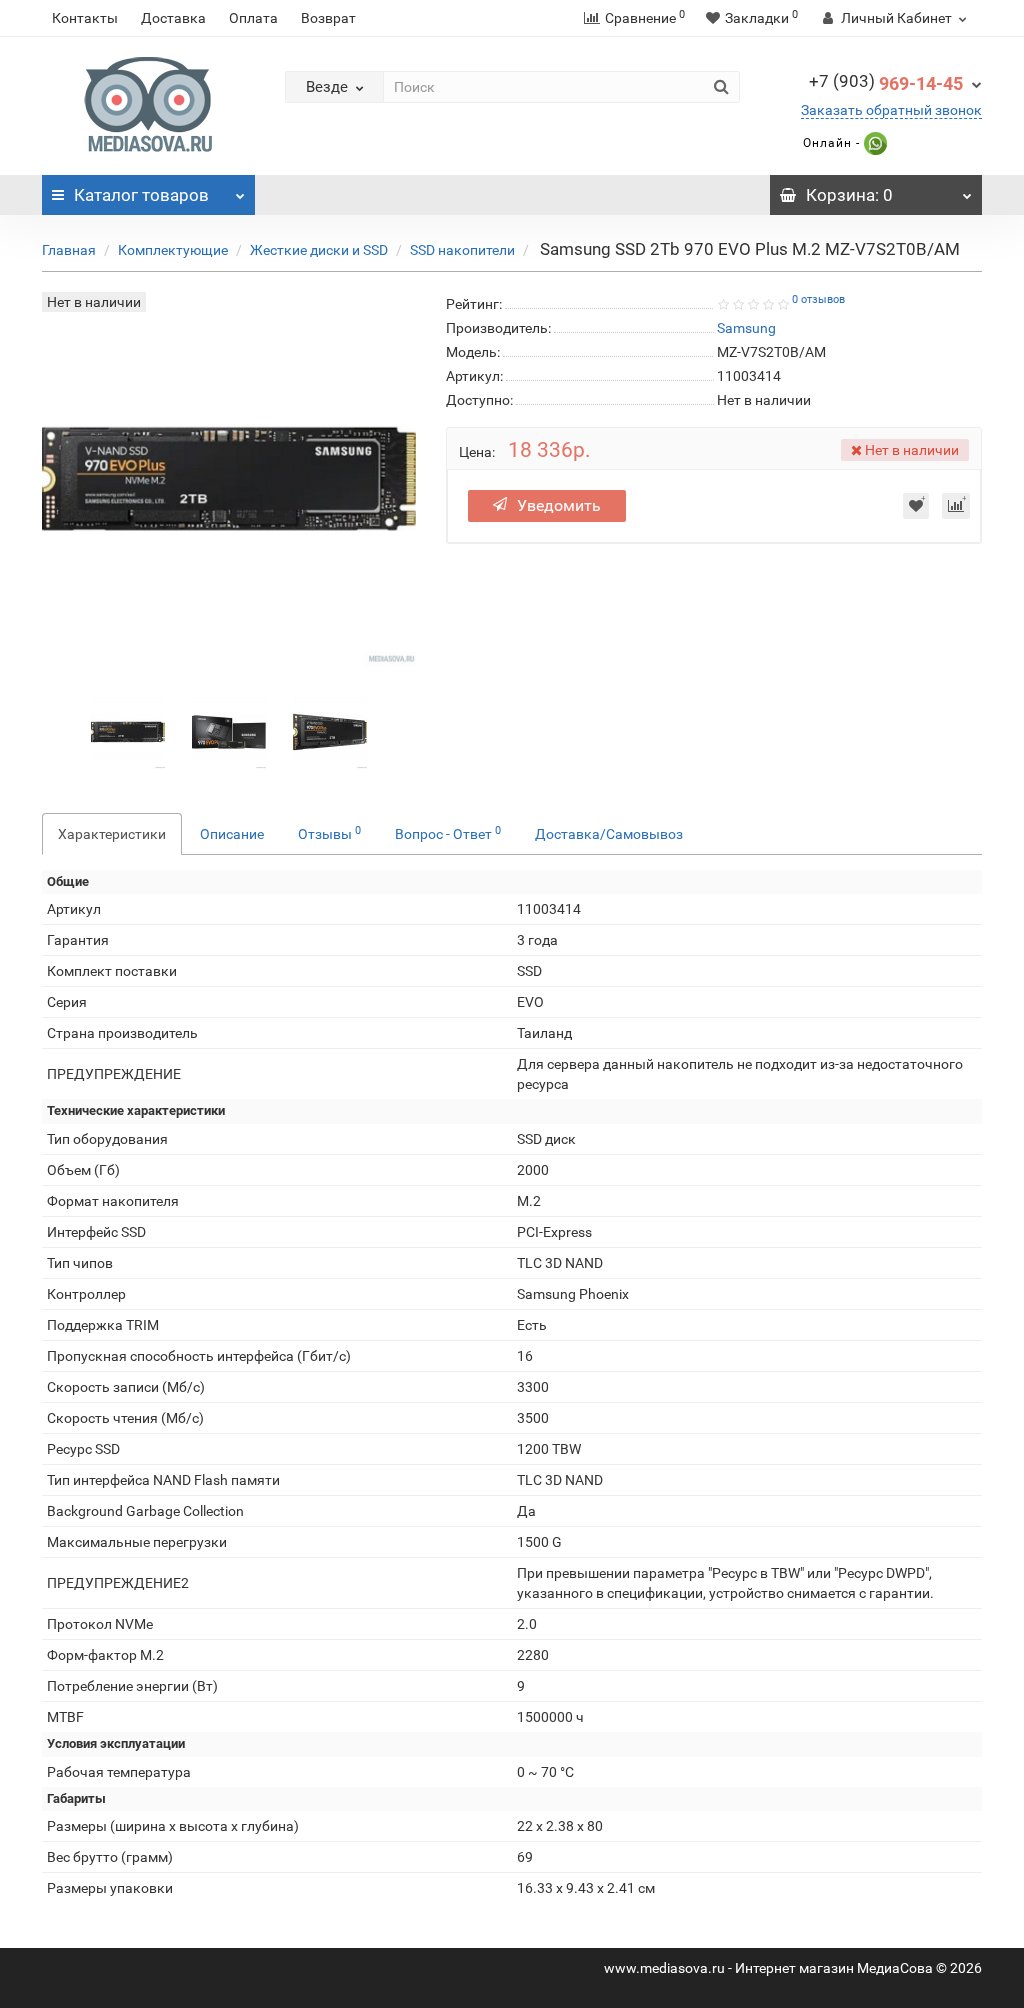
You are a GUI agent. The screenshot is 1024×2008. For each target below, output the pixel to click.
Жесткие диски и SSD (319, 250)
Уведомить (559, 505)
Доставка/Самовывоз (609, 834)
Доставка (173, 18)
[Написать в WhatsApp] (873, 143)
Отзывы (329, 833)
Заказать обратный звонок (891, 110)
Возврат (328, 18)
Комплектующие (173, 250)
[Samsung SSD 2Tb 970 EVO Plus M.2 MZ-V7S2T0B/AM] (128, 731)
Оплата (253, 18)
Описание (232, 834)
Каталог (141, 195)
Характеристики (112, 834)
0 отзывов (818, 299)
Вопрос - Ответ (448, 833)
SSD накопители (462, 250)
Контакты (85, 18)
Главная (69, 250)
